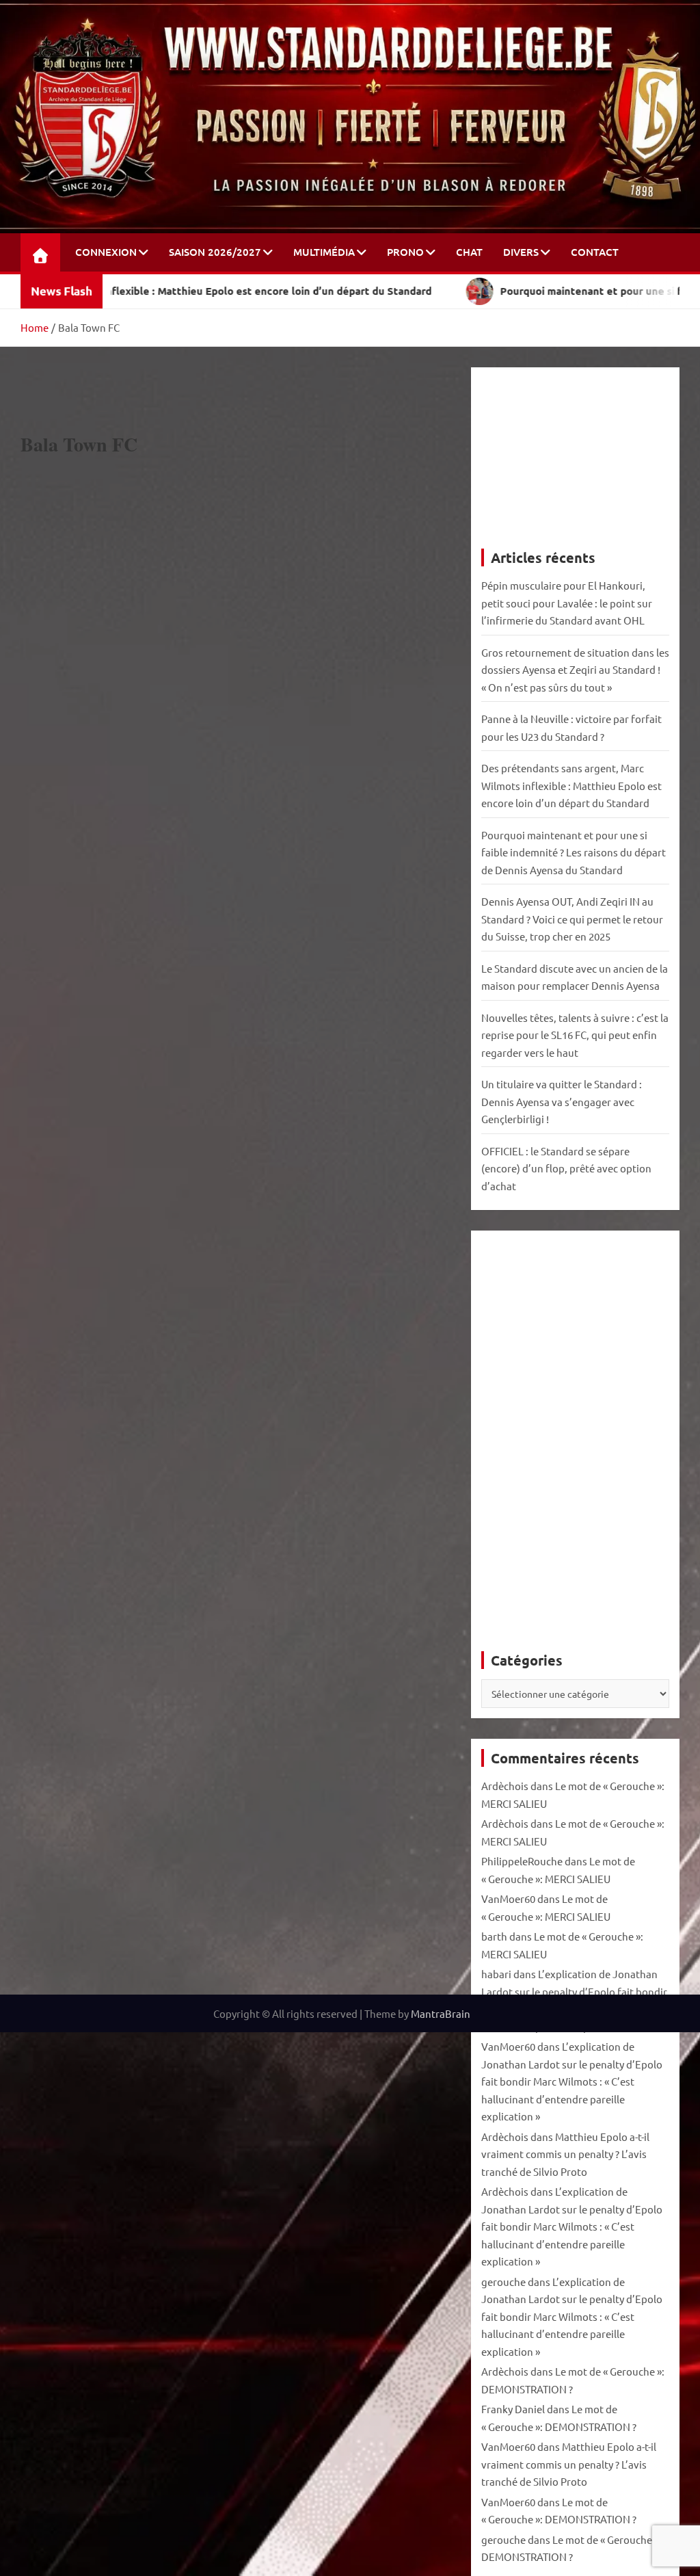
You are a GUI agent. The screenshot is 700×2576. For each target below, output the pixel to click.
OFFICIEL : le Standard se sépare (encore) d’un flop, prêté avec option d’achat (566, 1168)
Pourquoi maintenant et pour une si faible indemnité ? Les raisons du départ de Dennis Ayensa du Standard (574, 852)
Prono (405, 252)
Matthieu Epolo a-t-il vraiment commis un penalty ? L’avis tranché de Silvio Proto (565, 2154)
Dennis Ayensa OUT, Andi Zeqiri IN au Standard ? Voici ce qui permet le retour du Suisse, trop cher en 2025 (572, 919)
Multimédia (324, 252)
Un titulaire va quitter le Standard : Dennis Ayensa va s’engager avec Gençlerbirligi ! (562, 1101)
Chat (469, 252)
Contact (595, 252)
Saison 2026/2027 (215, 252)
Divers (521, 252)
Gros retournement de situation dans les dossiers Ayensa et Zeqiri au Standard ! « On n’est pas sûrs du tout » (575, 670)
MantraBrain (441, 2013)
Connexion (106, 252)
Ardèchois (505, 1786)
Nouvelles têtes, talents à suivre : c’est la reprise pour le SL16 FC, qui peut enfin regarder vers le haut (575, 1035)
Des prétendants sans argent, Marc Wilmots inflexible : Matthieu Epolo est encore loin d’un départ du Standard (571, 785)
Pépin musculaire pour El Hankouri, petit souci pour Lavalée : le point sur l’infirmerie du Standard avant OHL (567, 603)
